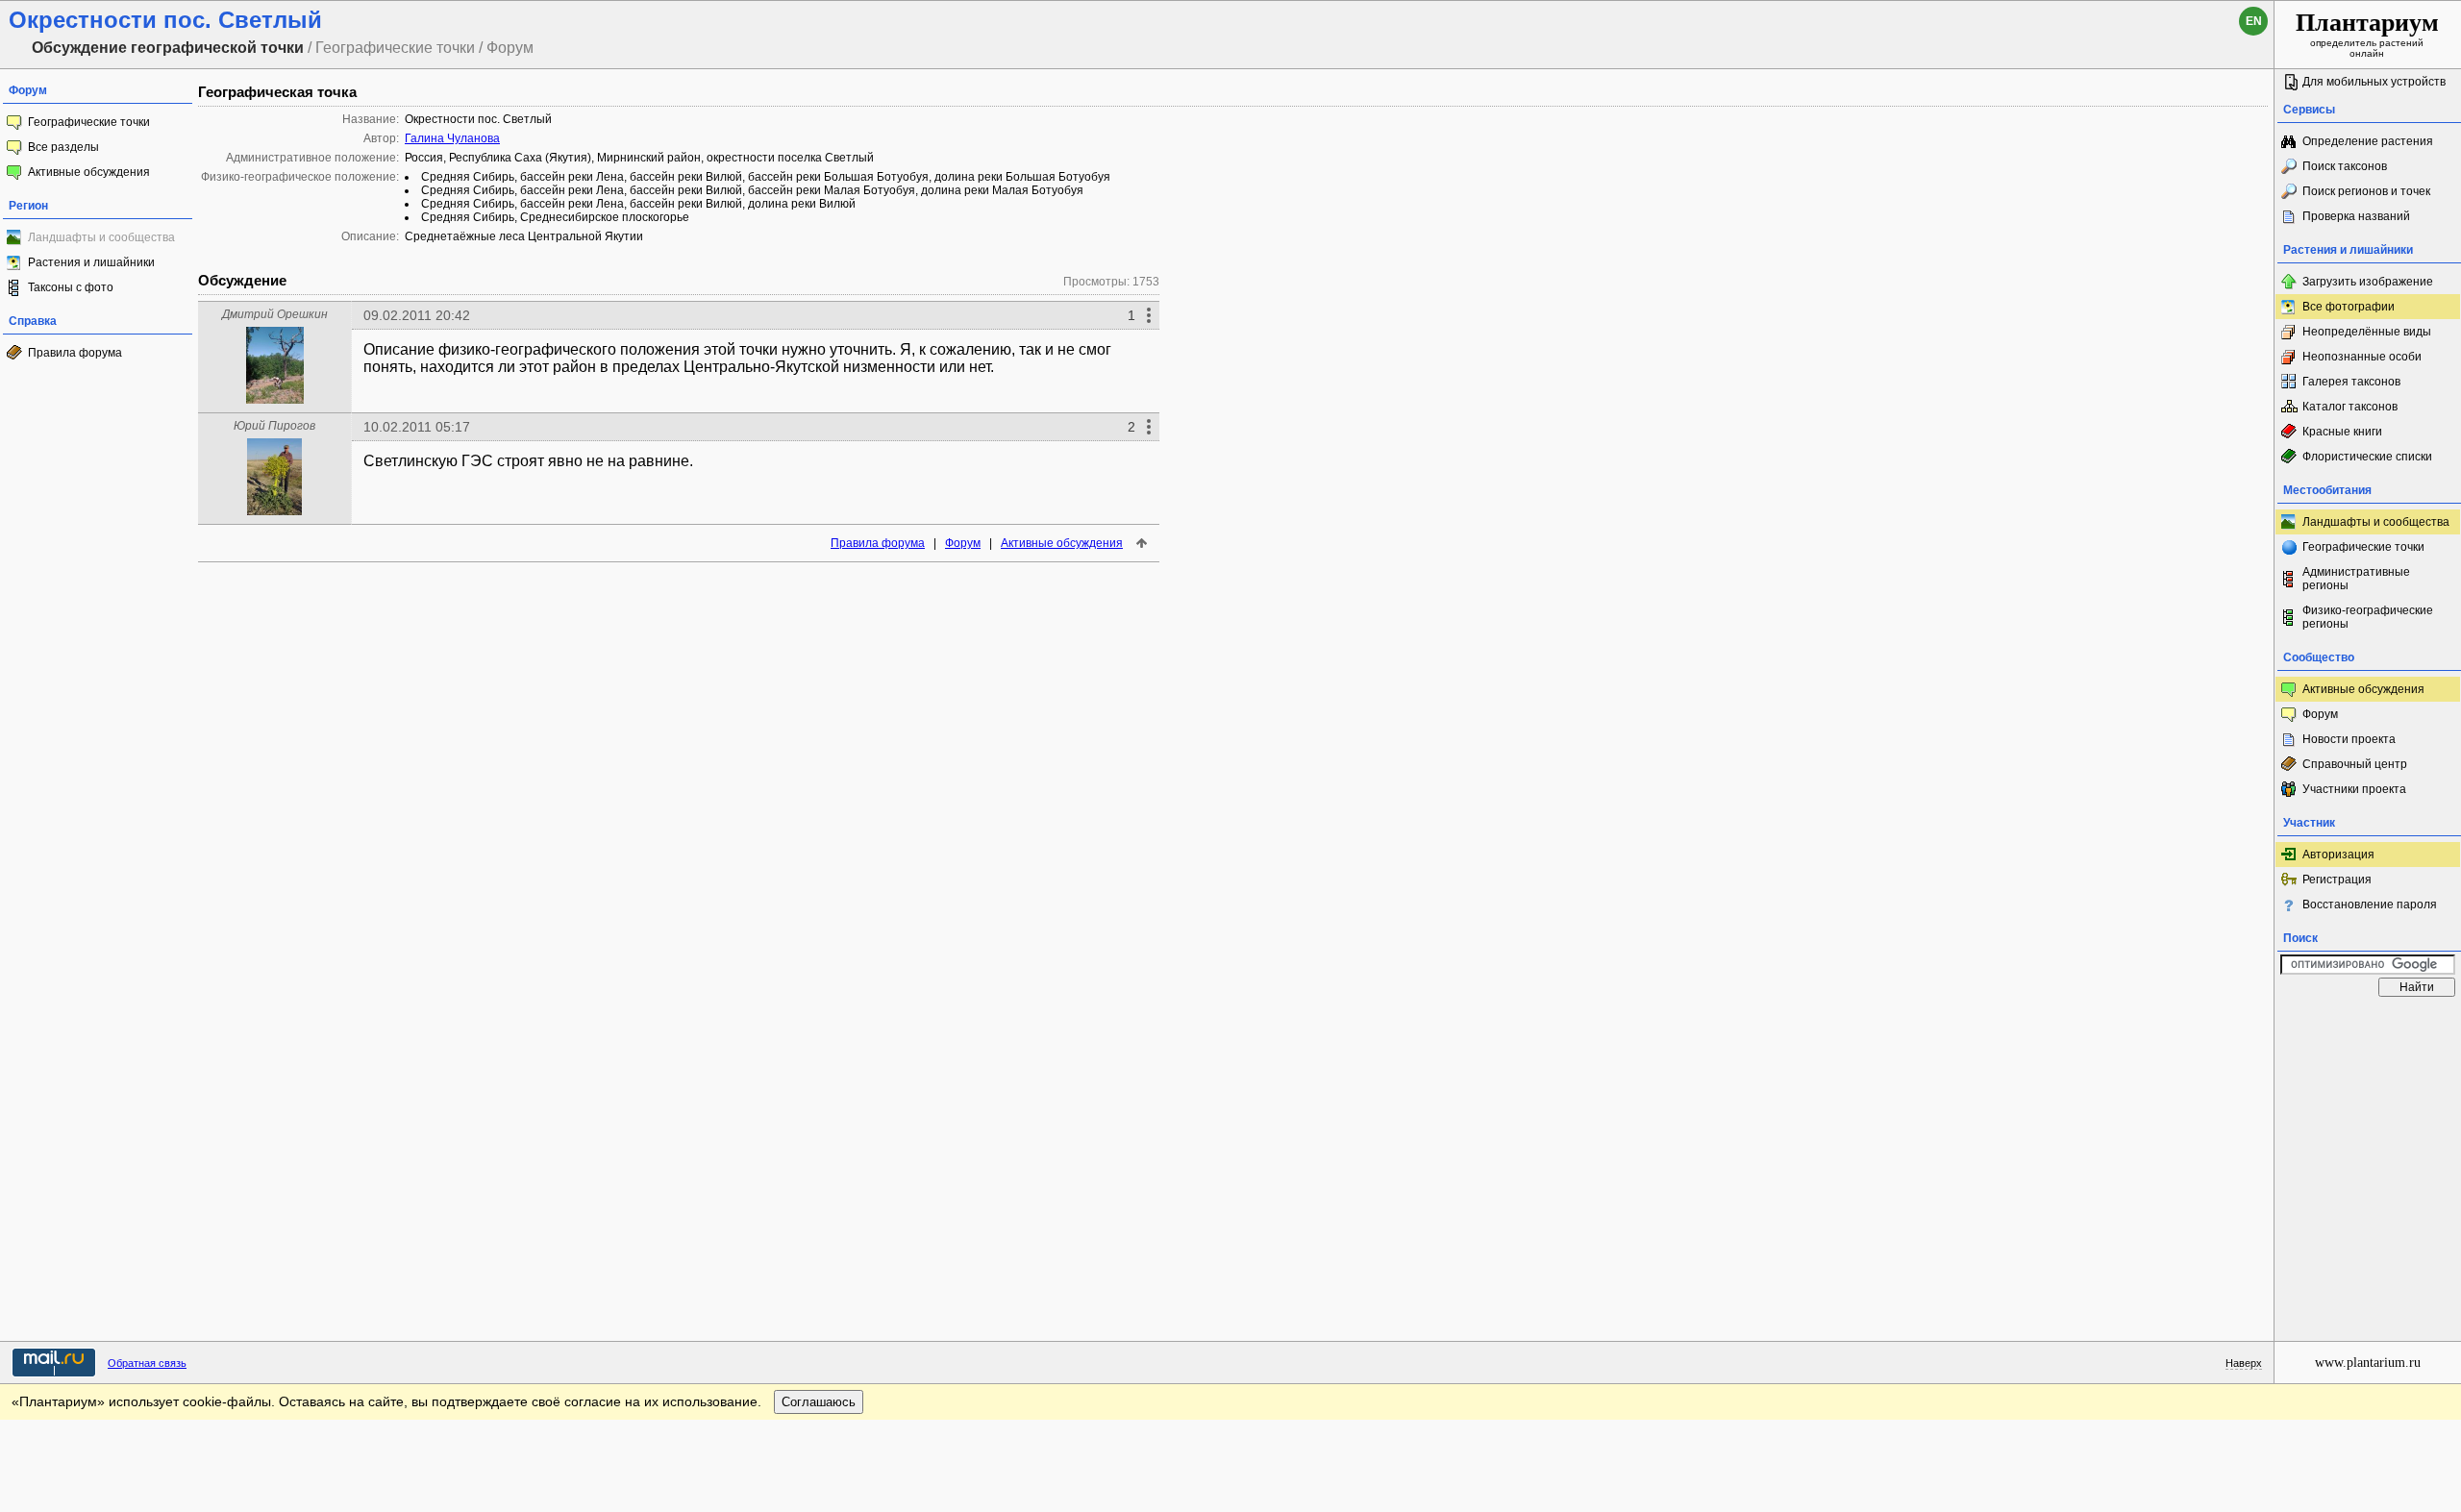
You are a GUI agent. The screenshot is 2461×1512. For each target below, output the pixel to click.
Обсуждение (242, 280)
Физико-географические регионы (2368, 617)
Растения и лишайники (91, 262)
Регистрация (2337, 880)
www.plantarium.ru (2368, 1363)
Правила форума (75, 353)
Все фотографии (2349, 307)
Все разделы (63, 147)
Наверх (2244, 1363)
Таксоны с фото (71, 287)
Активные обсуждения (89, 172)
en (2254, 21)
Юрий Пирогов (274, 426)
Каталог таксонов (2350, 407)
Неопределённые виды (2367, 332)
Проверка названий (2356, 216)
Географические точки (89, 122)
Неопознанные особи (2362, 357)
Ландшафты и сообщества (2376, 522)
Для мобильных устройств (2374, 82)
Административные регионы (2356, 579)
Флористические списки (2367, 457)
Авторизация (2338, 855)
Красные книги (2342, 432)
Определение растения (2368, 141)
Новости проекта (2349, 739)
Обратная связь (147, 1363)
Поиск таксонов (2345, 166)
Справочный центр (2355, 764)
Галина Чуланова (452, 138)
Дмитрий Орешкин (275, 314)
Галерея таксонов (2351, 382)
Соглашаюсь (819, 1402)
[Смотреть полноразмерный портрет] (275, 398)
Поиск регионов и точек (2366, 191)
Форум (963, 543)
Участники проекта (2354, 789)
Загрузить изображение (2368, 282)
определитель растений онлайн (2367, 34)
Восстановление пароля (2370, 905)
